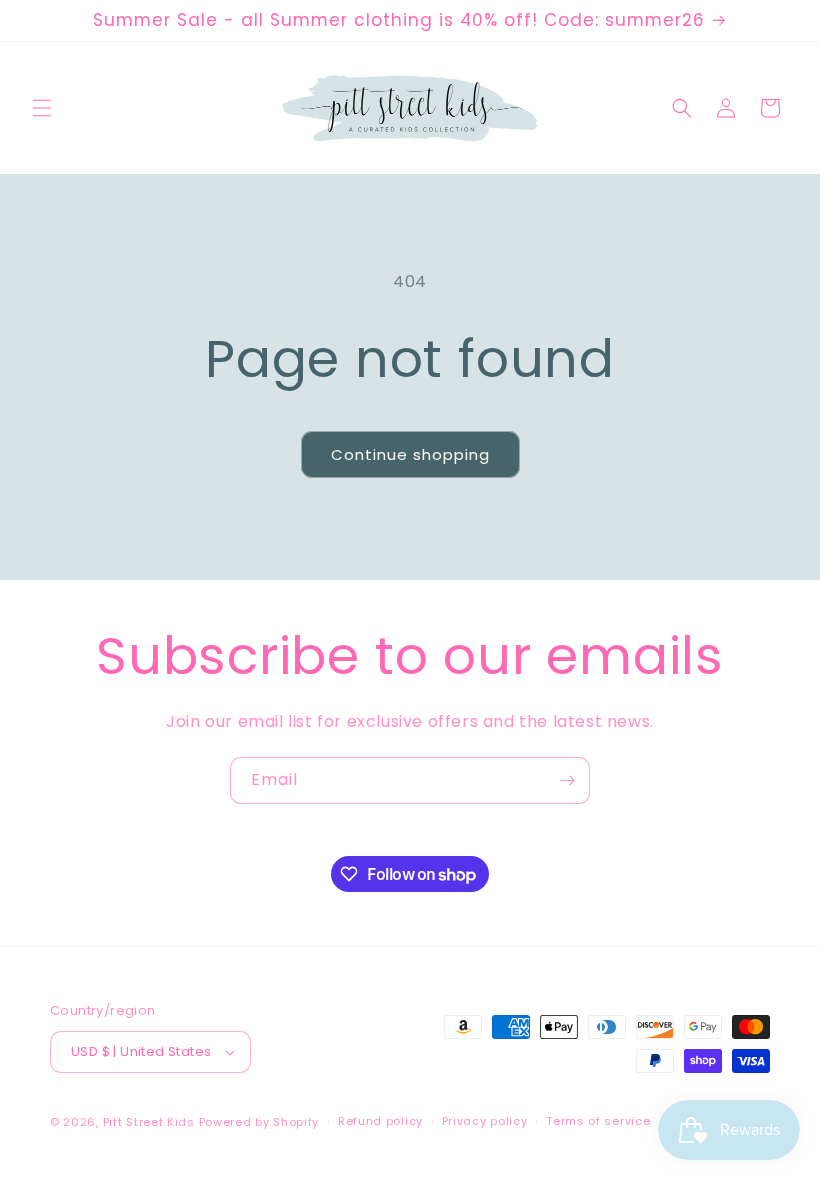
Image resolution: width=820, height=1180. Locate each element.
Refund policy (380, 1121)
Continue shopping (410, 454)
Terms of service (598, 1121)
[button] (42, 108)
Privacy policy (485, 1121)
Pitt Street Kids (149, 1122)
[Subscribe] (567, 780)
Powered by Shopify (259, 1122)
